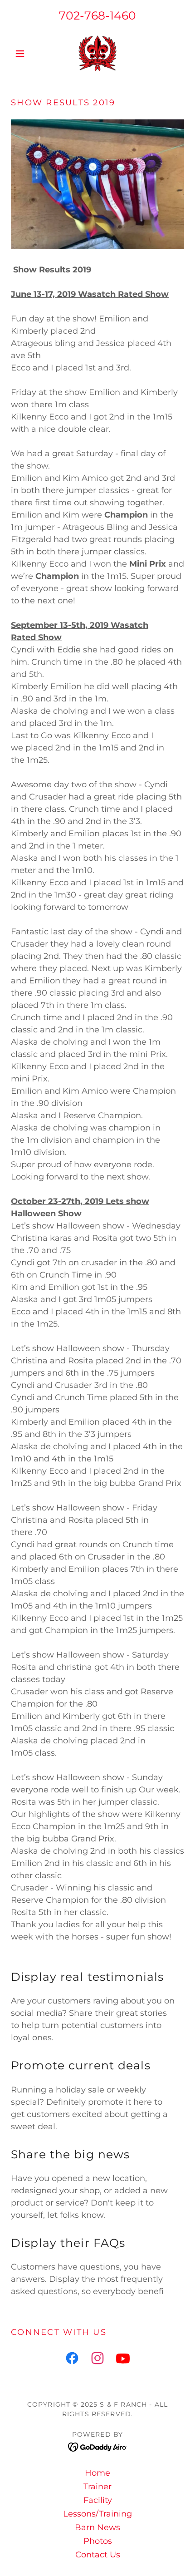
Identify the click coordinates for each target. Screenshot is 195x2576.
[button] (24, 54)
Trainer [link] (97, 2487)
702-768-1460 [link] (97, 15)
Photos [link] (98, 2541)
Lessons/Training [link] (97, 2514)
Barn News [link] (97, 2527)
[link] (97, 54)
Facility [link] (98, 2500)
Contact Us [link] (98, 2555)
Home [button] (97, 2473)
